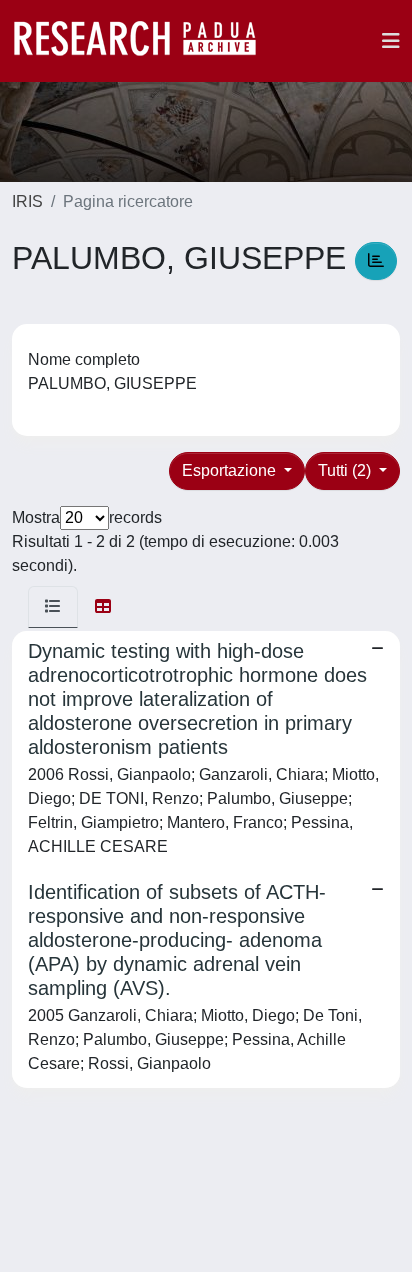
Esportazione (231, 470)
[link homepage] (145, 41)
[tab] (53, 607)
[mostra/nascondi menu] (391, 41)
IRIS (27, 201)
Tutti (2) (346, 470)
